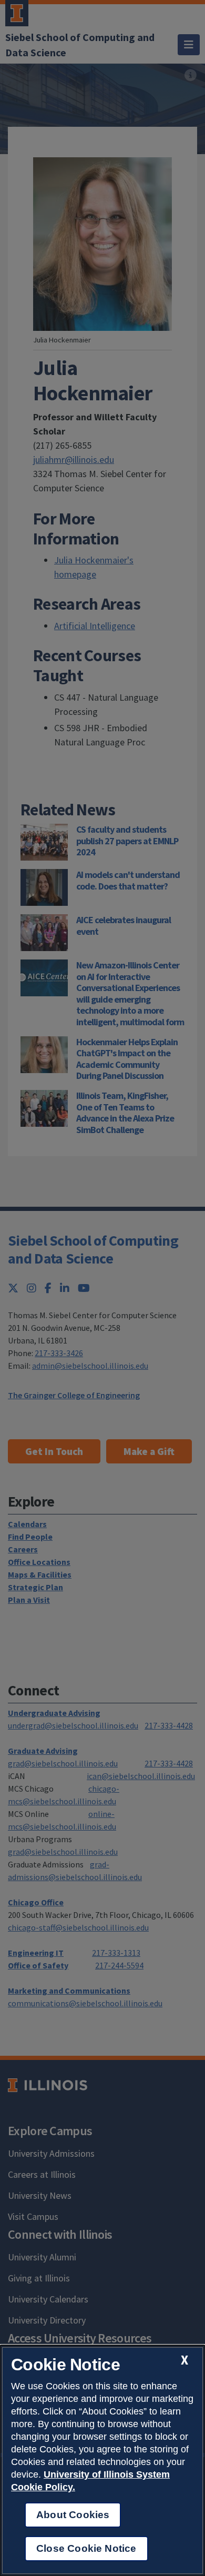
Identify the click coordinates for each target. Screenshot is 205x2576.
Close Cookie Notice (86, 2548)
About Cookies (73, 2515)
